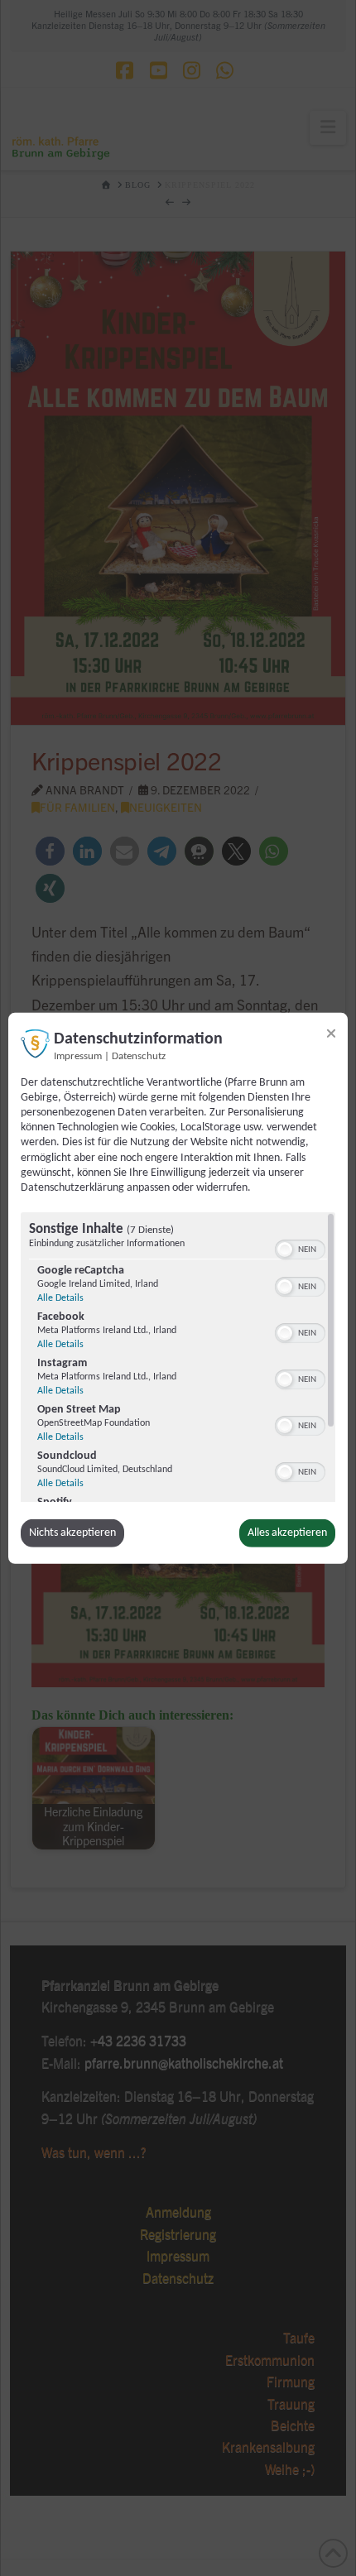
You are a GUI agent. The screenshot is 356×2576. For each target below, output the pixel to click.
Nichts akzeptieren (72, 1533)
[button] (285, 1250)
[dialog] (178, 1288)
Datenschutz (139, 1056)
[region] (178, 1357)
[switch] (300, 1248)
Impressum (78, 1056)
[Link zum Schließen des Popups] (331, 1033)
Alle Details (60, 1298)
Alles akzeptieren (287, 1533)
